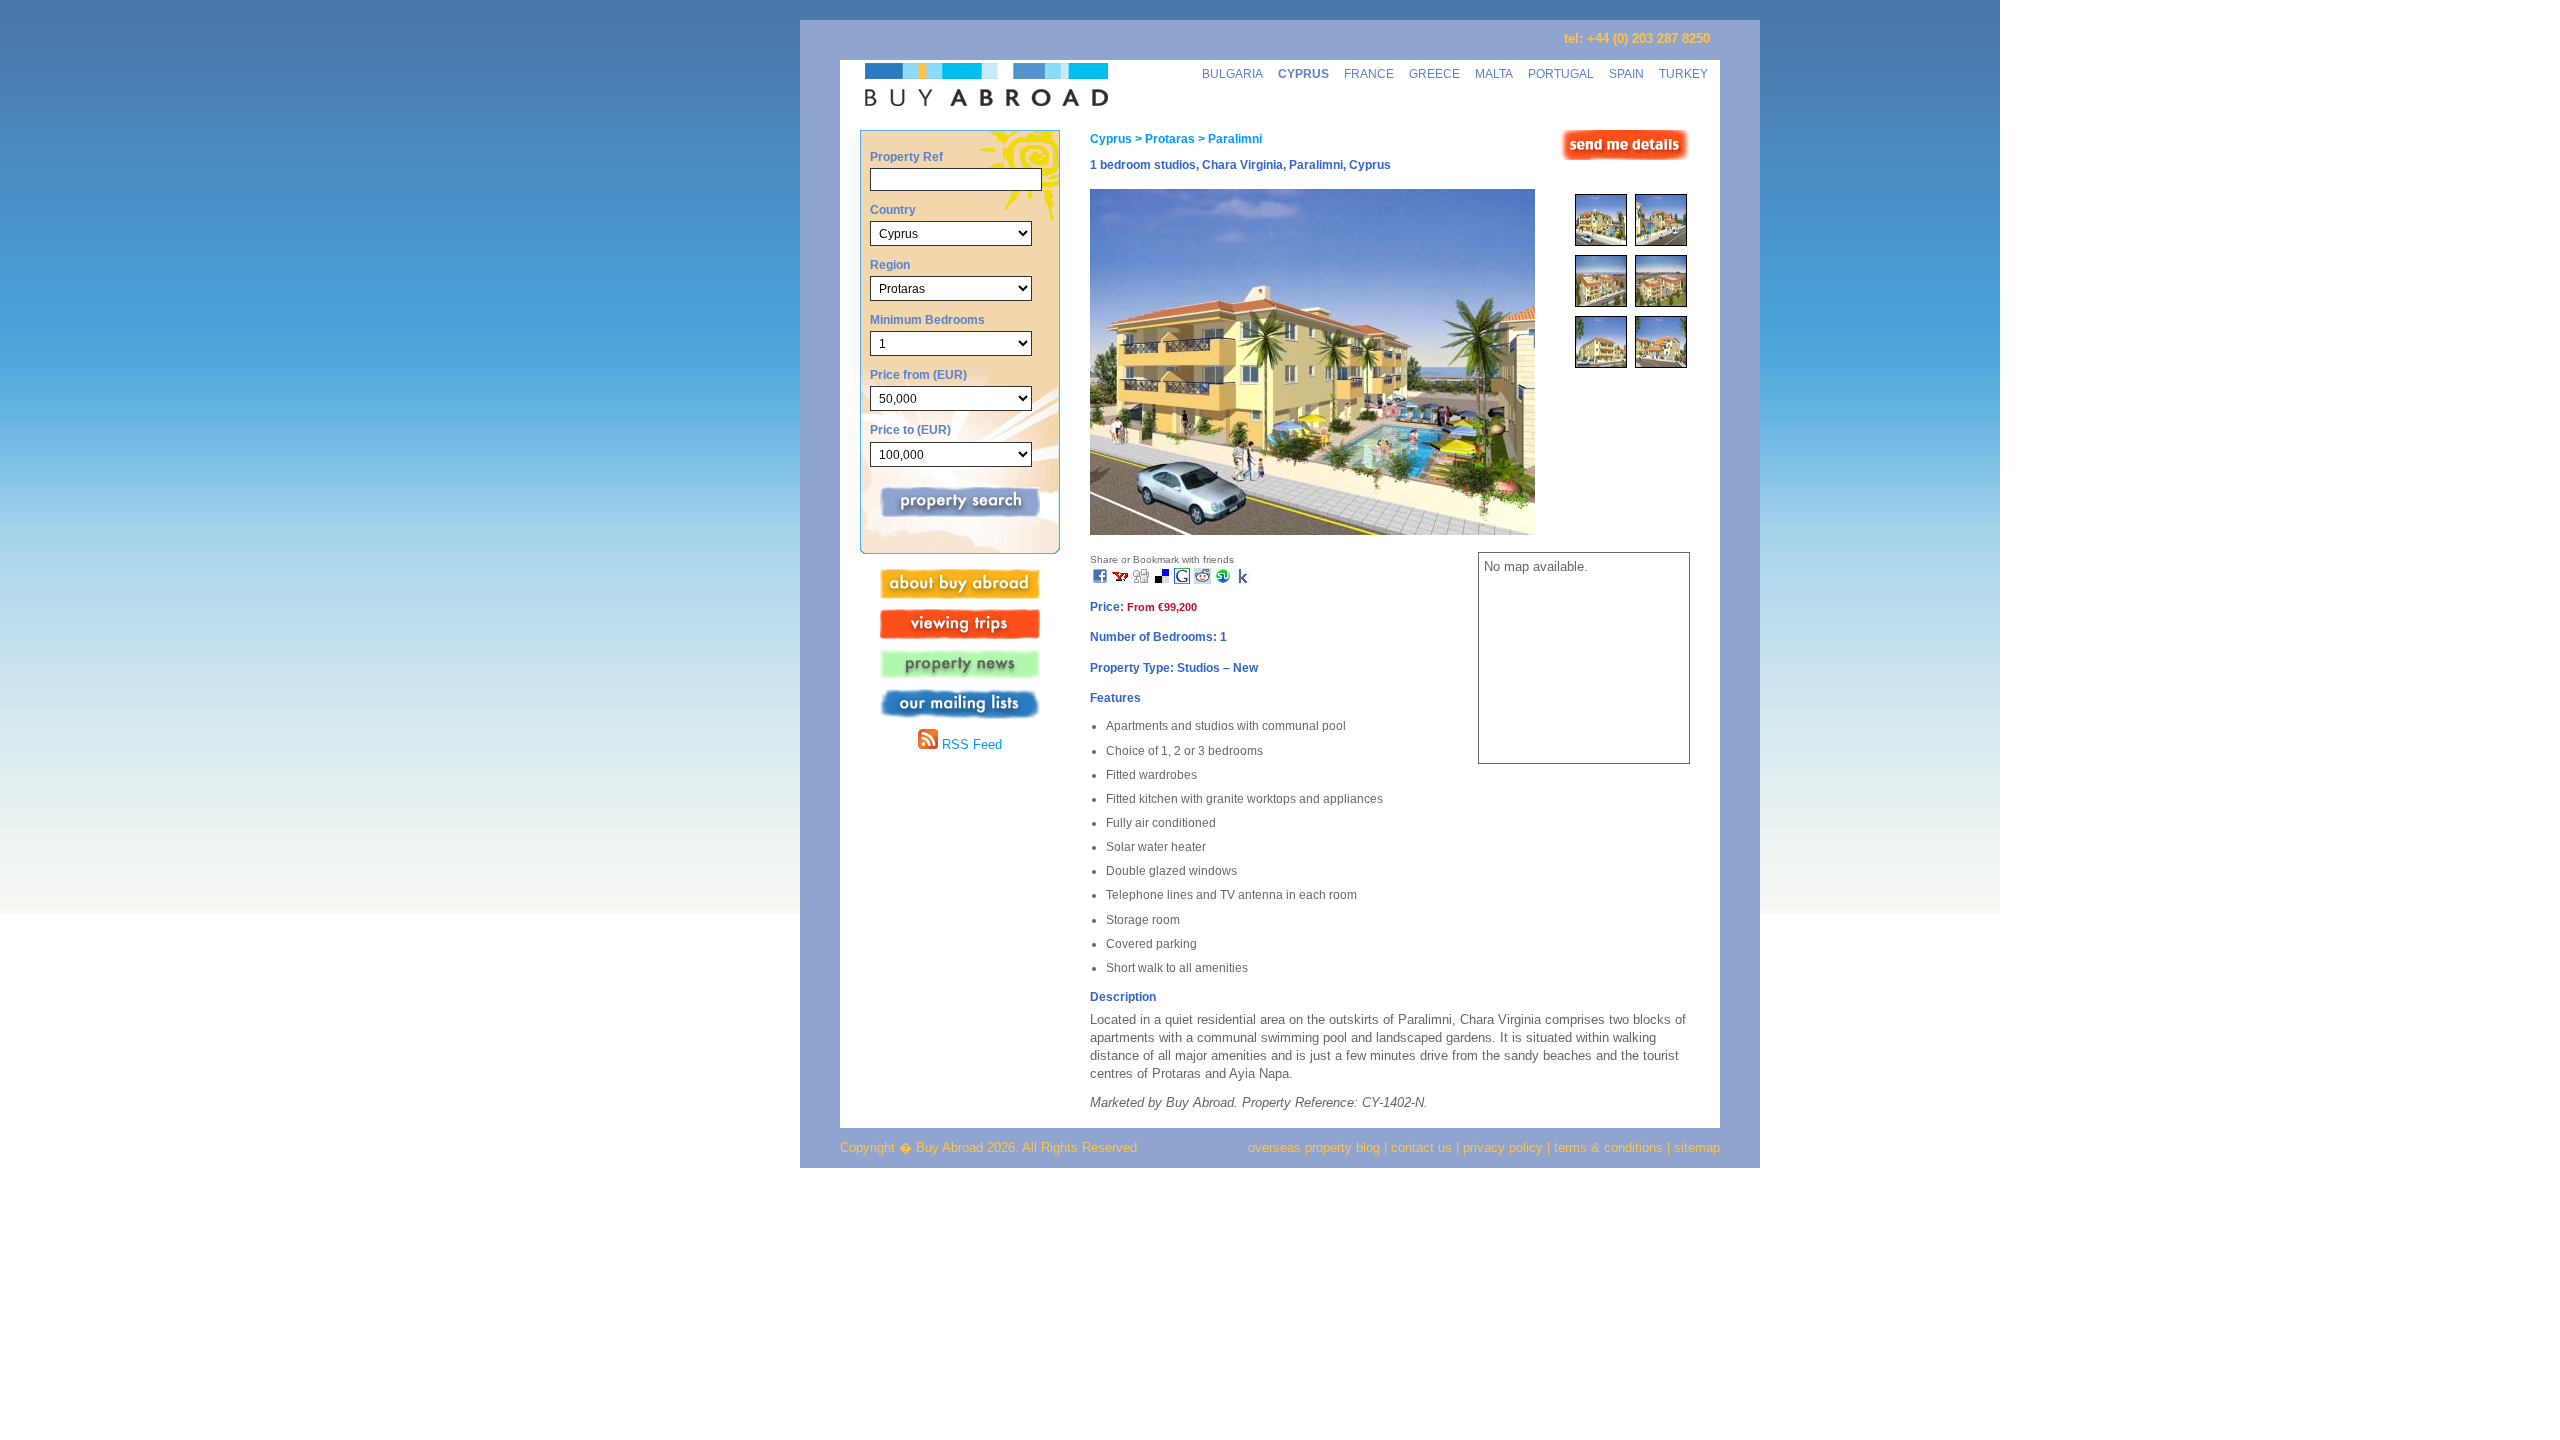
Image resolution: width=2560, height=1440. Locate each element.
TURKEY (1683, 73)
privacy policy (1503, 1147)
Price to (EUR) (910, 429)
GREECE (1434, 73)
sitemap (1695, 1147)
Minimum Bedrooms (927, 319)
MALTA (1494, 73)
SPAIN (1626, 73)
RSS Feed (970, 744)
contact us (1421, 1147)
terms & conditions (1610, 1147)
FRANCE (1369, 73)
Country (893, 209)
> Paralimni (1228, 139)
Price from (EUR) (918, 374)
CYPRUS (1303, 73)
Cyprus (1111, 139)
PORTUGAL (1561, 73)
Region (890, 264)
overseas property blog (1314, 1147)
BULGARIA (1232, 73)
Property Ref (906, 156)
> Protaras (1163, 139)
